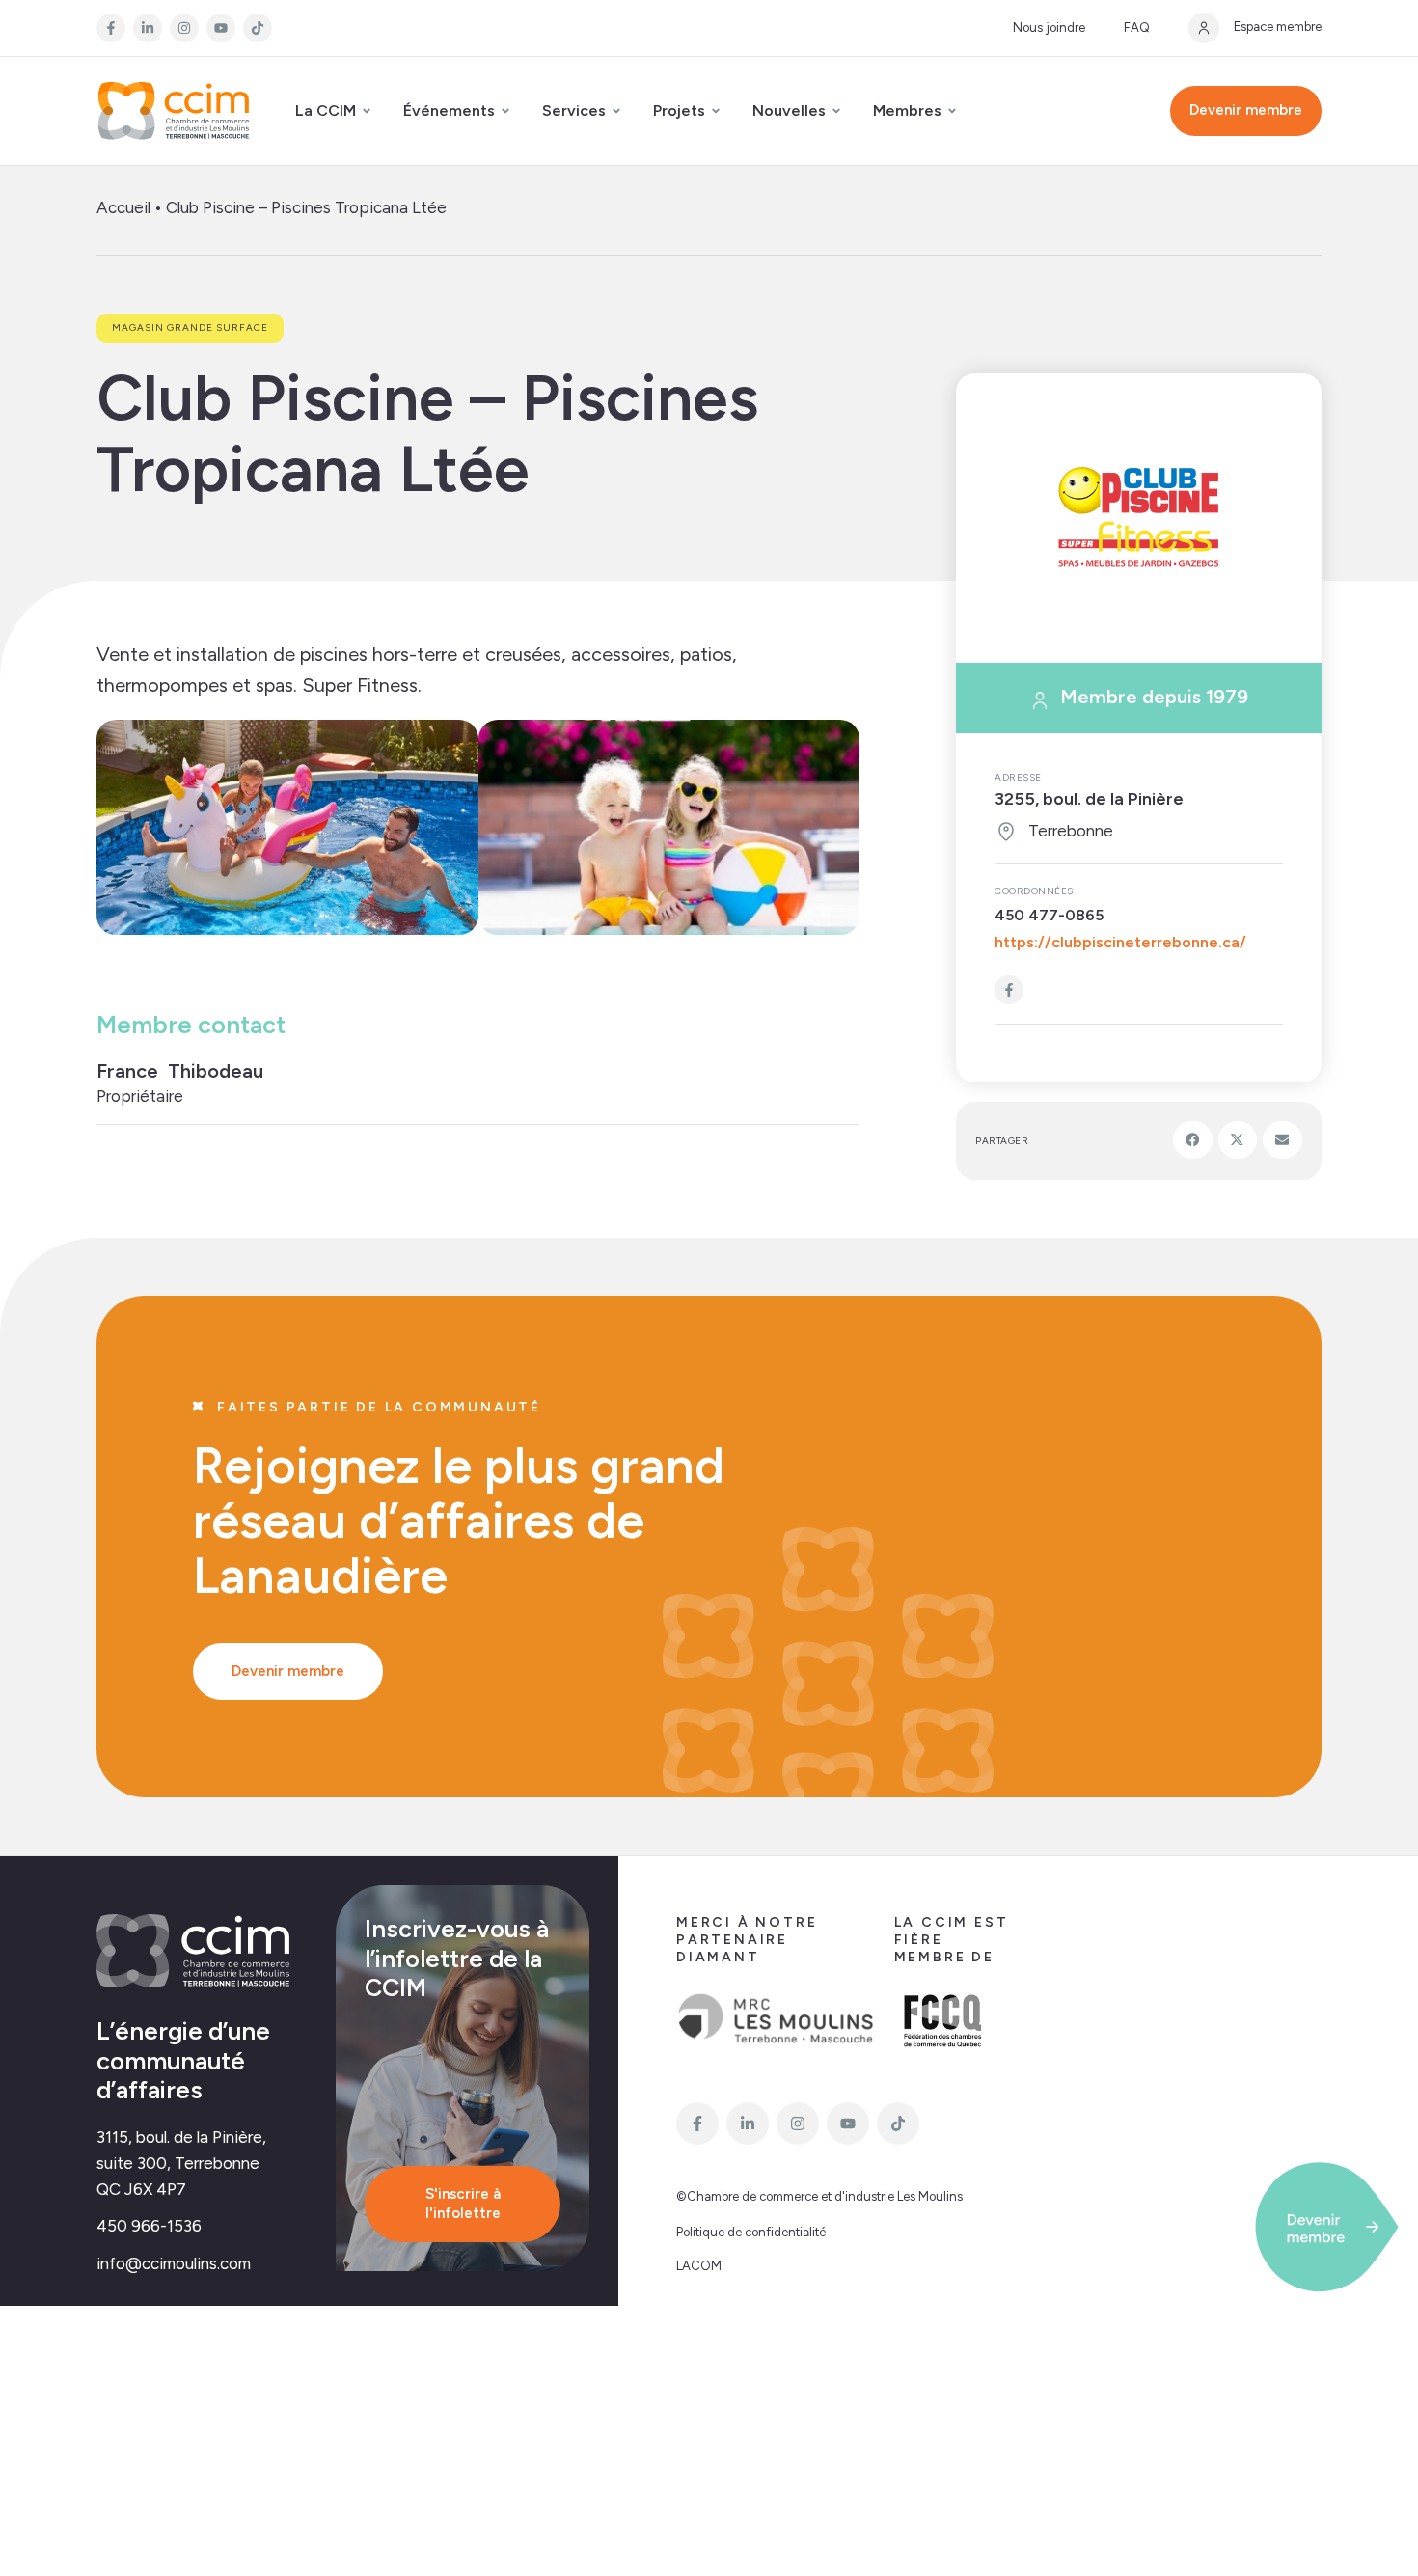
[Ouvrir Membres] (952, 111)
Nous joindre (1049, 27)
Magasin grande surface (190, 328)
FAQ (1137, 27)
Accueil (123, 207)
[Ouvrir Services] (616, 111)
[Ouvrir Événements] (505, 111)
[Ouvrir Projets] (716, 111)
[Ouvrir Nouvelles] (836, 111)
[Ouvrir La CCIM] (367, 111)
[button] (1193, 1139)
